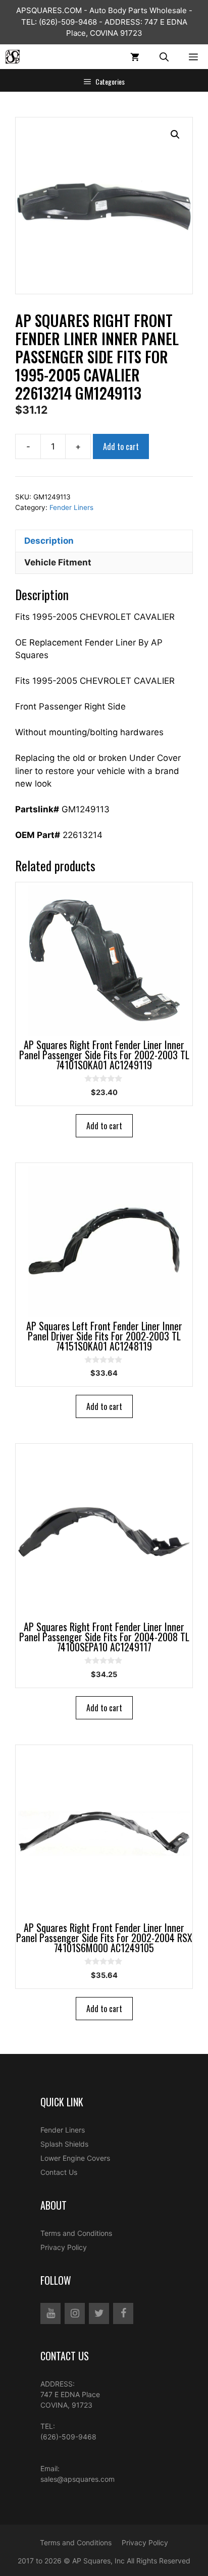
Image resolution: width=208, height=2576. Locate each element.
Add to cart (121, 446)
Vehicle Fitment (58, 562)
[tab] (104, 541)
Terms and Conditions (76, 2233)
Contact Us (59, 2172)
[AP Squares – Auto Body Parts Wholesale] (13, 57)
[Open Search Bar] (164, 57)
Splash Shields (64, 2144)
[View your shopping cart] (135, 57)
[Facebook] (123, 2313)
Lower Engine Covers (75, 2158)
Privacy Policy (64, 2247)
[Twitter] (99, 2313)
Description (49, 541)
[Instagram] (75, 2313)
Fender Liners (71, 507)
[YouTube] (50, 2313)
